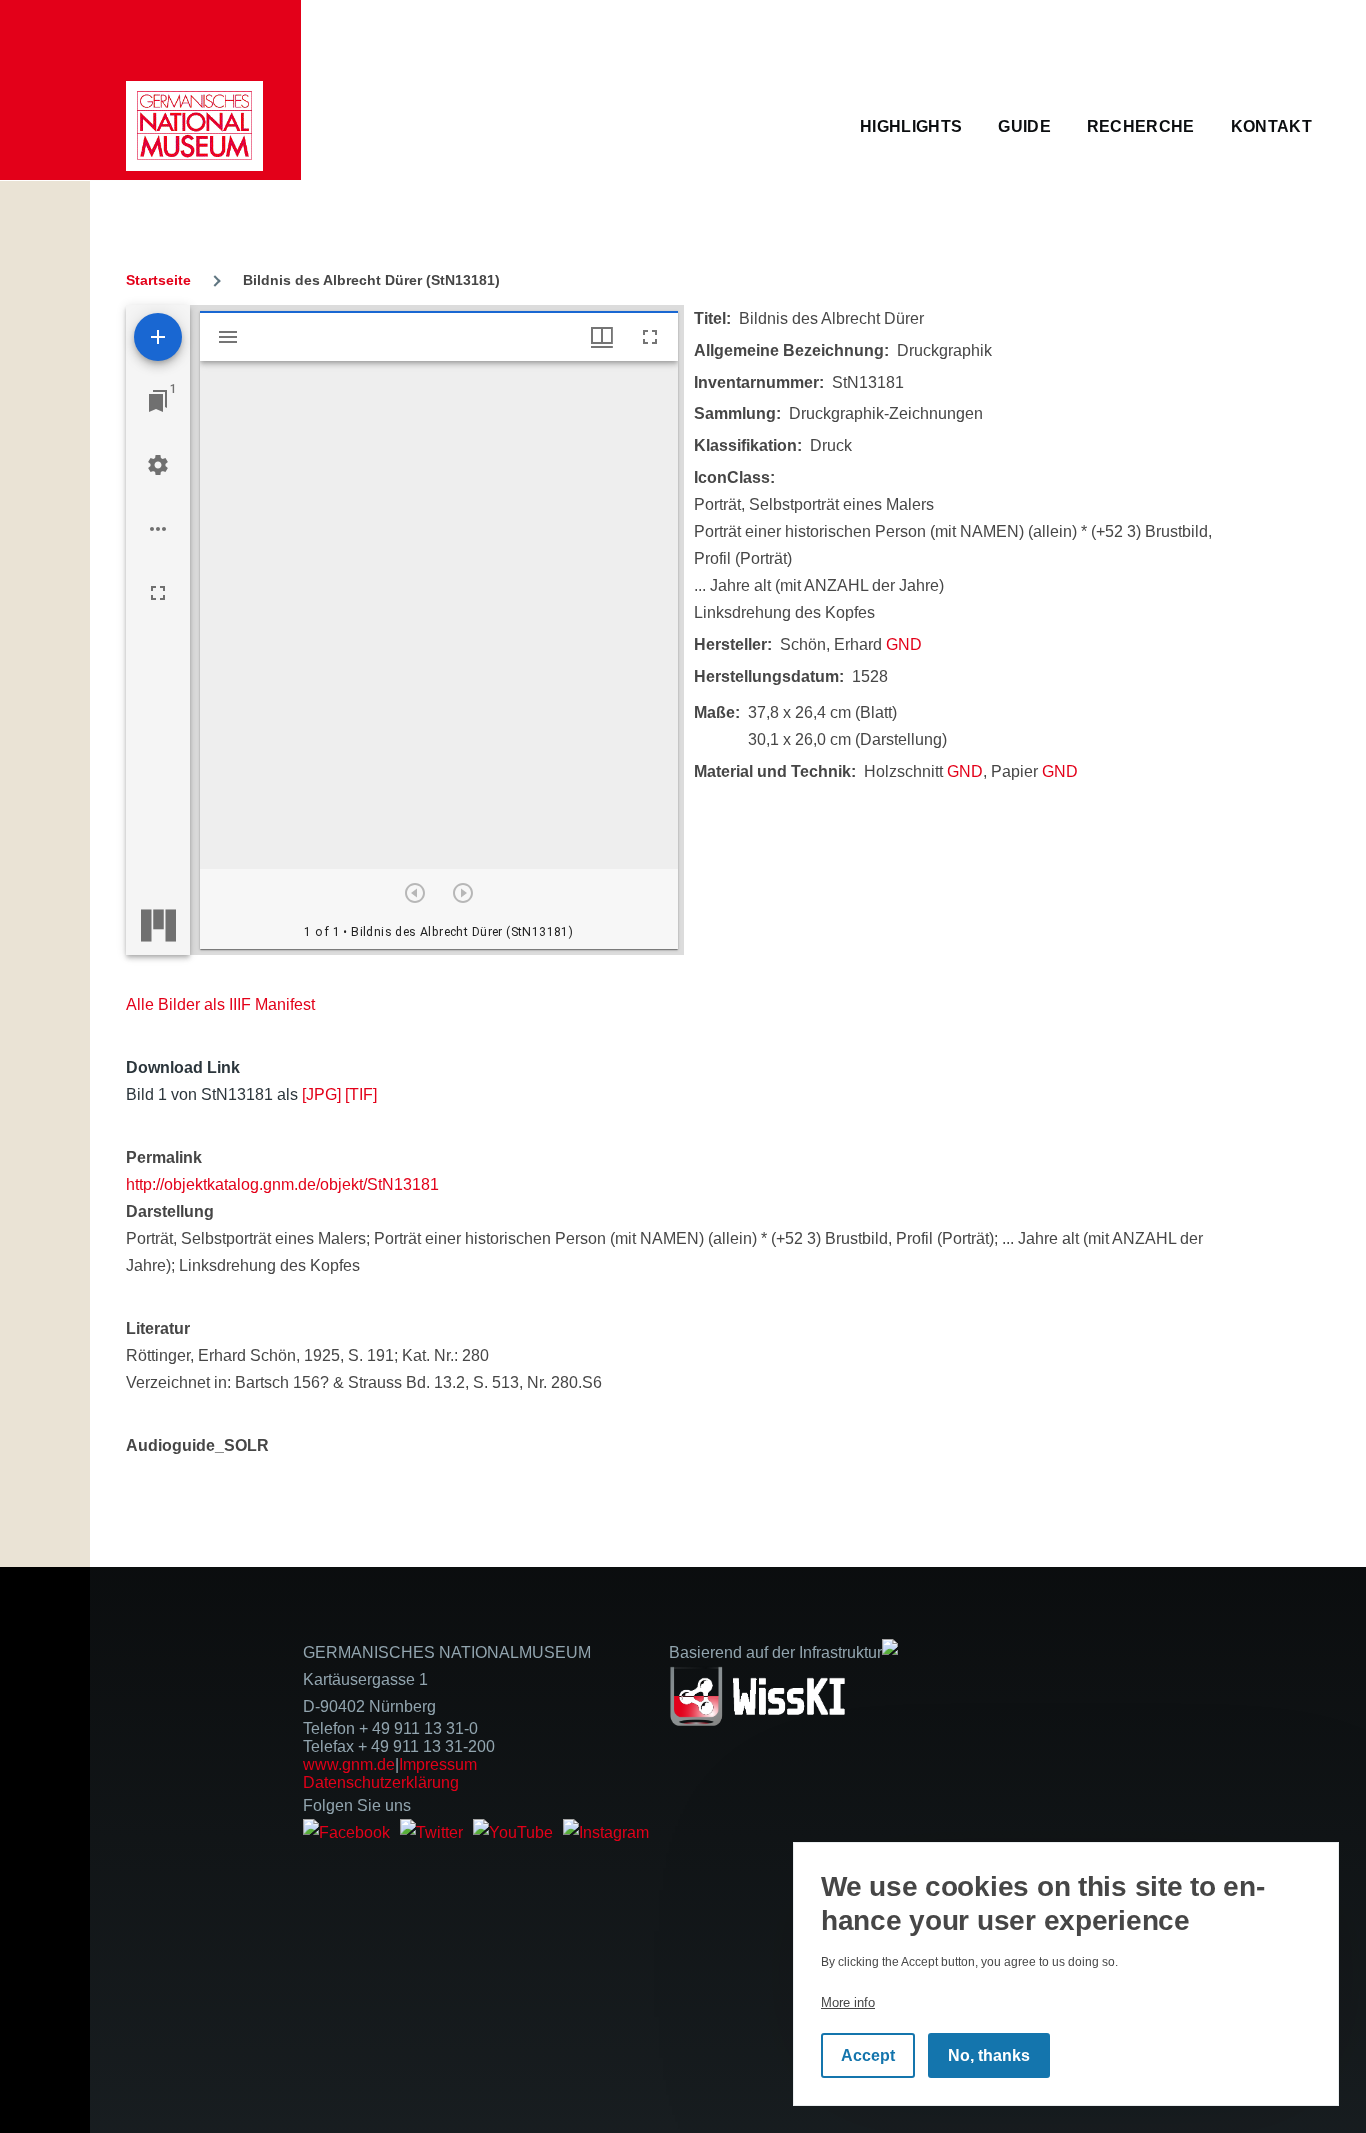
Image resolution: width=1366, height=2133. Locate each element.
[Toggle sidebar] (228, 337)
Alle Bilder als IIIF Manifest (220, 1004)
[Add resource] (158, 337)
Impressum (438, 1764)
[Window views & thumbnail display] (602, 337)
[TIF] (361, 1094)
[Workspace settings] (158, 465)
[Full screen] (158, 593)
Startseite (158, 280)
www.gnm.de (349, 1764)
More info (848, 2002)
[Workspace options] (158, 529)
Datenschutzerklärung (381, 1782)
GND (904, 644)
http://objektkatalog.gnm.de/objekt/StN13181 (282, 1184)
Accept (868, 2055)
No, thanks (989, 2055)
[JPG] (321, 1094)
